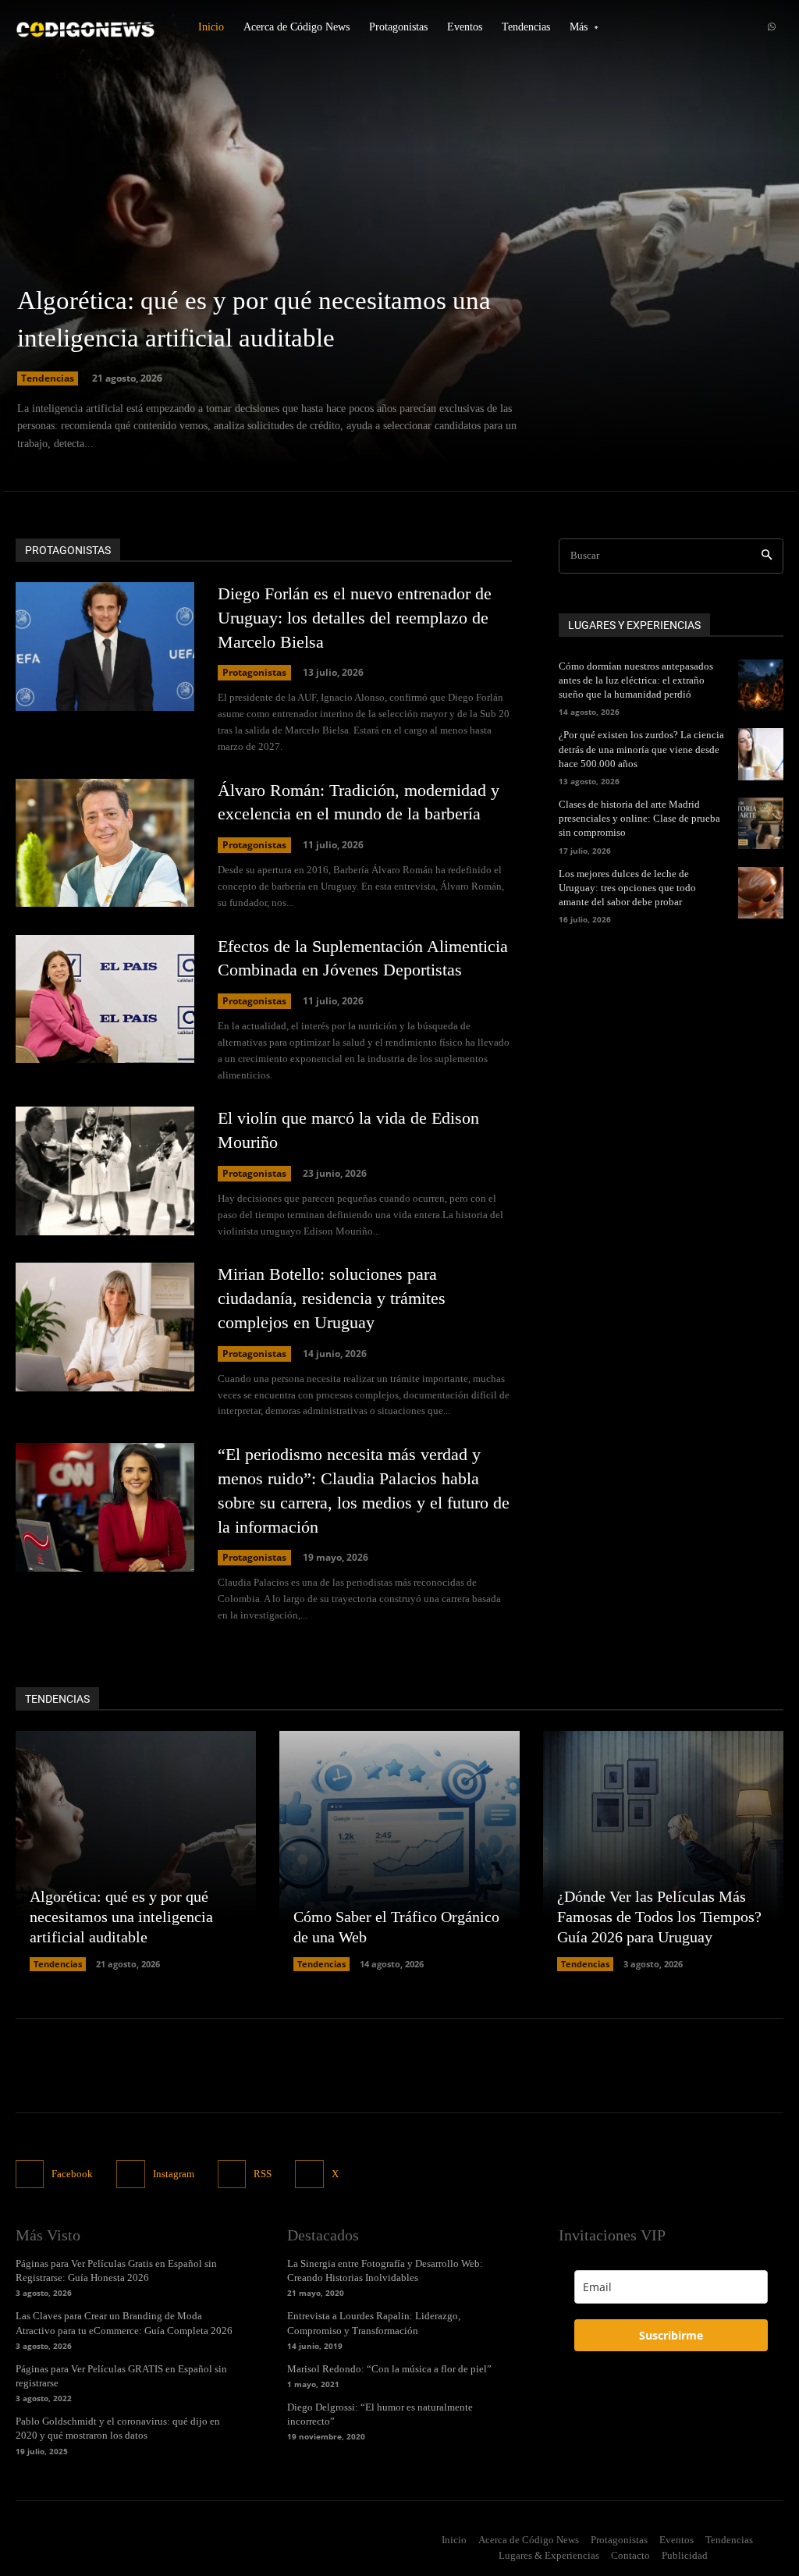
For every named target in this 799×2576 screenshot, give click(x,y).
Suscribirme (671, 2335)
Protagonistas (254, 672)
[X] (309, 2174)
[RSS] (232, 2174)
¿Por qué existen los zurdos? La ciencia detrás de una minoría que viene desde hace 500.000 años (641, 749)
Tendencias (48, 378)
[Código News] (86, 27)
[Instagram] (130, 2174)
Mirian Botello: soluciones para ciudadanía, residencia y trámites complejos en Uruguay (332, 1298)
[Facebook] (30, 2174)
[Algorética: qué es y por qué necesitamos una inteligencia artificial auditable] (399, 250)
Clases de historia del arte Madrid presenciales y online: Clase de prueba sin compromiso (639, 818)
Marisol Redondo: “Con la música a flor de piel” (389, 2369)
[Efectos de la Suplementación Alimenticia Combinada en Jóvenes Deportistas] (105, 999)
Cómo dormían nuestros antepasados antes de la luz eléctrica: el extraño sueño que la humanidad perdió (636, 680)
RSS (263, 2174)
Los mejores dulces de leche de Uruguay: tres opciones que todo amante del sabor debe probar (627, 888)
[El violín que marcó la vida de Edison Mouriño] (105, 1171)
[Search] (767, 556)
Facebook (72, 2174)
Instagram (174, 2174)
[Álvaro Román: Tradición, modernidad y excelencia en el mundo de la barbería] (105, 843)
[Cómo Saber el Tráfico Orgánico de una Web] (399, 1851)
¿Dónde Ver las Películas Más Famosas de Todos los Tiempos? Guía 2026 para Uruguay (659, 1917)
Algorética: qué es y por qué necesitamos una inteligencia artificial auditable (121, 1917)
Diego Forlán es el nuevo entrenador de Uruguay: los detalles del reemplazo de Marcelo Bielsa (355, 618)
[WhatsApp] (772, 27)
